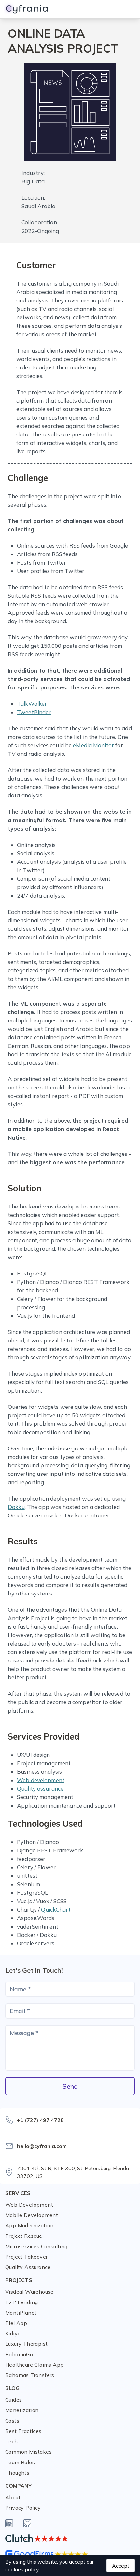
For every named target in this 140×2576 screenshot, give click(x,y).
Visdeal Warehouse (29, 2292)
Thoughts (17, 2473)
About (13, 2497)
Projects (19, 2280)
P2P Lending (21, 2302)
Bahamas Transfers (30, 2375)
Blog (12, 2388)
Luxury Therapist (26, 2344)
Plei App (16, 2323)
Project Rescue (24, 2236)
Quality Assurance (28, 2267)
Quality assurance (40, 1789)
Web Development (29, 2205)
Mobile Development (32, 2215)
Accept (121, 2566)
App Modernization (29, 2225)
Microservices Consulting (36, 2246)
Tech (12, 2441)
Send (70, 2086)
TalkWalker (32, 704)
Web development (41, 1780)
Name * (20, 1989)
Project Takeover (26, 2257)
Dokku (16, 1507)
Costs (12, 2421)
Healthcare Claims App (34, 2365)
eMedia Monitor (93, 745)
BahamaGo (19, 2354)
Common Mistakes (28, 2452)
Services (18, 2193)
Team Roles (20, 2462)
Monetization (22, 2410)
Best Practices (23, 2431)
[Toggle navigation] (131, 9)
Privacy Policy (23, 2508)
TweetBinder (34, 712)
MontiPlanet (21, 2313)
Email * (20, 2011)
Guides (14, 2400)
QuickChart (56, 1909)
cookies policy (22, 2569)
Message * (24, 2033)
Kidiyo (13, 2333)
